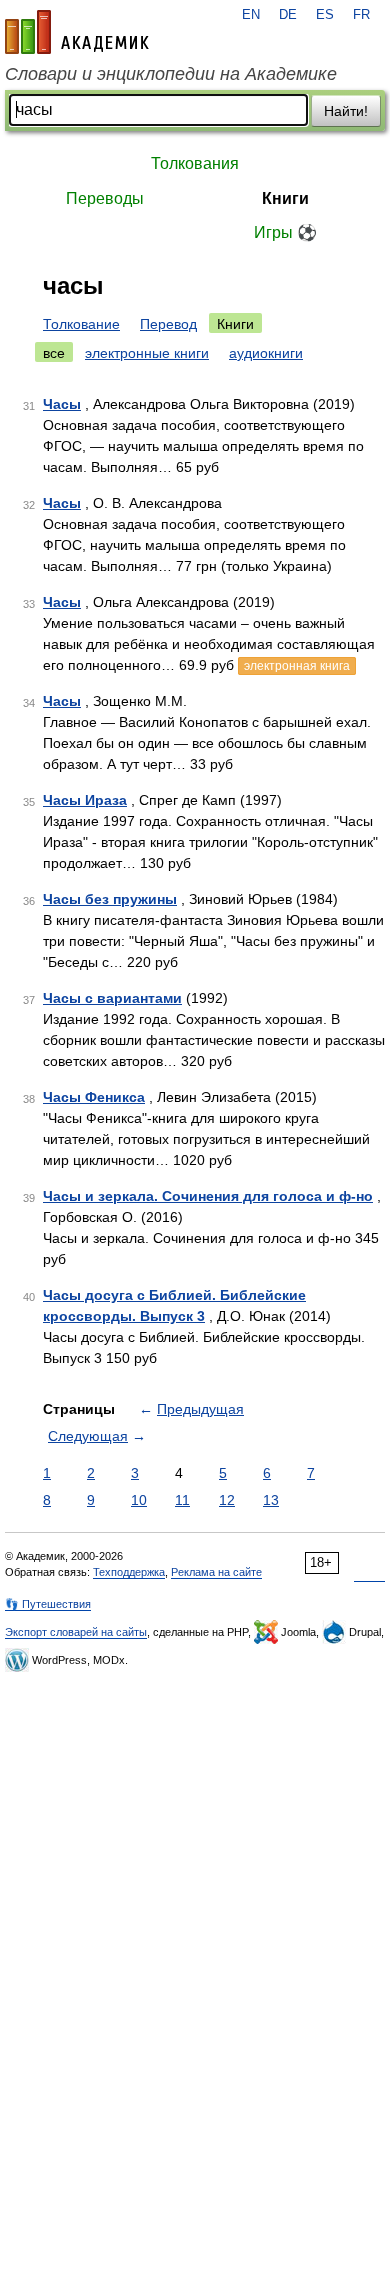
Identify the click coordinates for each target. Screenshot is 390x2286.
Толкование (81, 324)
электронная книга (297, 666)
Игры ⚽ (285, 232)
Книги (285, 198)
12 (227, 1500)
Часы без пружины (110, 899)
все (54, 353)
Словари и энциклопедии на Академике (171, 74)
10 (139, 1500)
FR (361, 15)
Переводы (105, 198)
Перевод (168, 324)
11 (182, 1500)
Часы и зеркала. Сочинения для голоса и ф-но (208, 1196)
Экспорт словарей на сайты (76, 1632)
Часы (62, 404)
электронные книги (147, 353)
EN (251, 15)
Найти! (346, 111)
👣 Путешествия (48, 1604)
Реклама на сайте (216, 1572)
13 (271, 1500)
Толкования (195, 163)
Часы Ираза (85, 800)
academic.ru (77, 32)
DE (288, 15)
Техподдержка (129, 1572)
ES (325, 15)
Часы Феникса (94, 1097)
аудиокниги (266, 353)
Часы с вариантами (112, 998)
